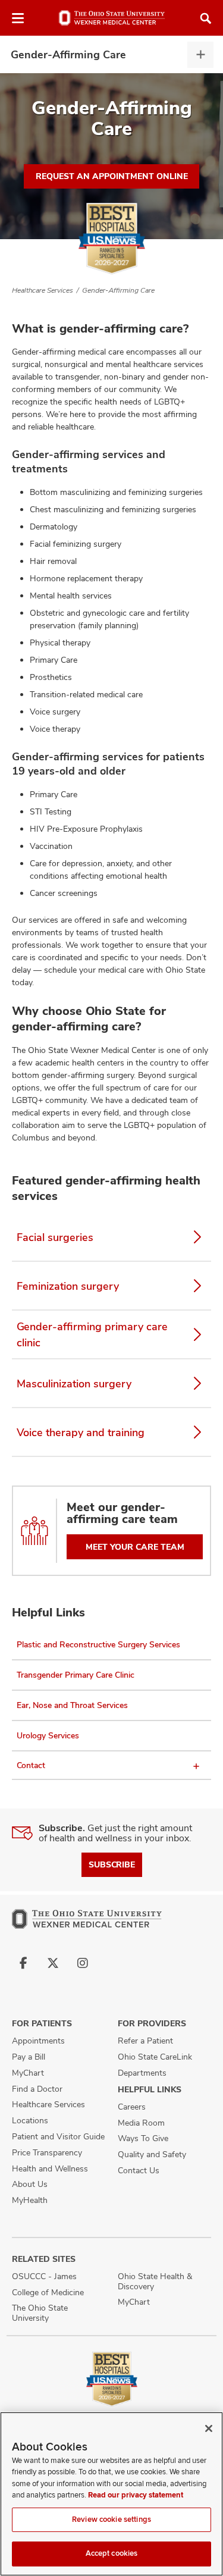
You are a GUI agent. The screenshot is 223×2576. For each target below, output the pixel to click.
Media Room (141, 2123)
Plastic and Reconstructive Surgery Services (98, 1644)
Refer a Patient (145, 2041)
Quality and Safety (152, 2154)
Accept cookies (112, 2553)
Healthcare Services (43, 290)
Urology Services (48, 1735)
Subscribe (112, 1864)
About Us (30, 2184)
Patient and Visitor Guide (58, 2136)
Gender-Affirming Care (68, 54)
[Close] (209, 2428)
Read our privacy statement (136, 2495)
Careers (132, 2107)
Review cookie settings (111, 2519)
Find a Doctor (37, 2089)
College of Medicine (48, 2292)
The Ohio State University (40, 2313)
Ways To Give (143, 2138)
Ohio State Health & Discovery (155, 2281)
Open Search (206, 18)
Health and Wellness (50, 2168)
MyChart (28, 2073)
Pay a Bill (29, 2057)
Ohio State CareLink (155, 2057)
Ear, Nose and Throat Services (72, 1705)
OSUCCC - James (44, 2276)
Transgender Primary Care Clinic (76, 1675)
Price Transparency (47, 2152)
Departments (142, 2073)
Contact (31, 1765)
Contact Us (139, 2170)
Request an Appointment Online (112, 176)
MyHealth (30, 2200)
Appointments (38, 2041)
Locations (30, 2120)
